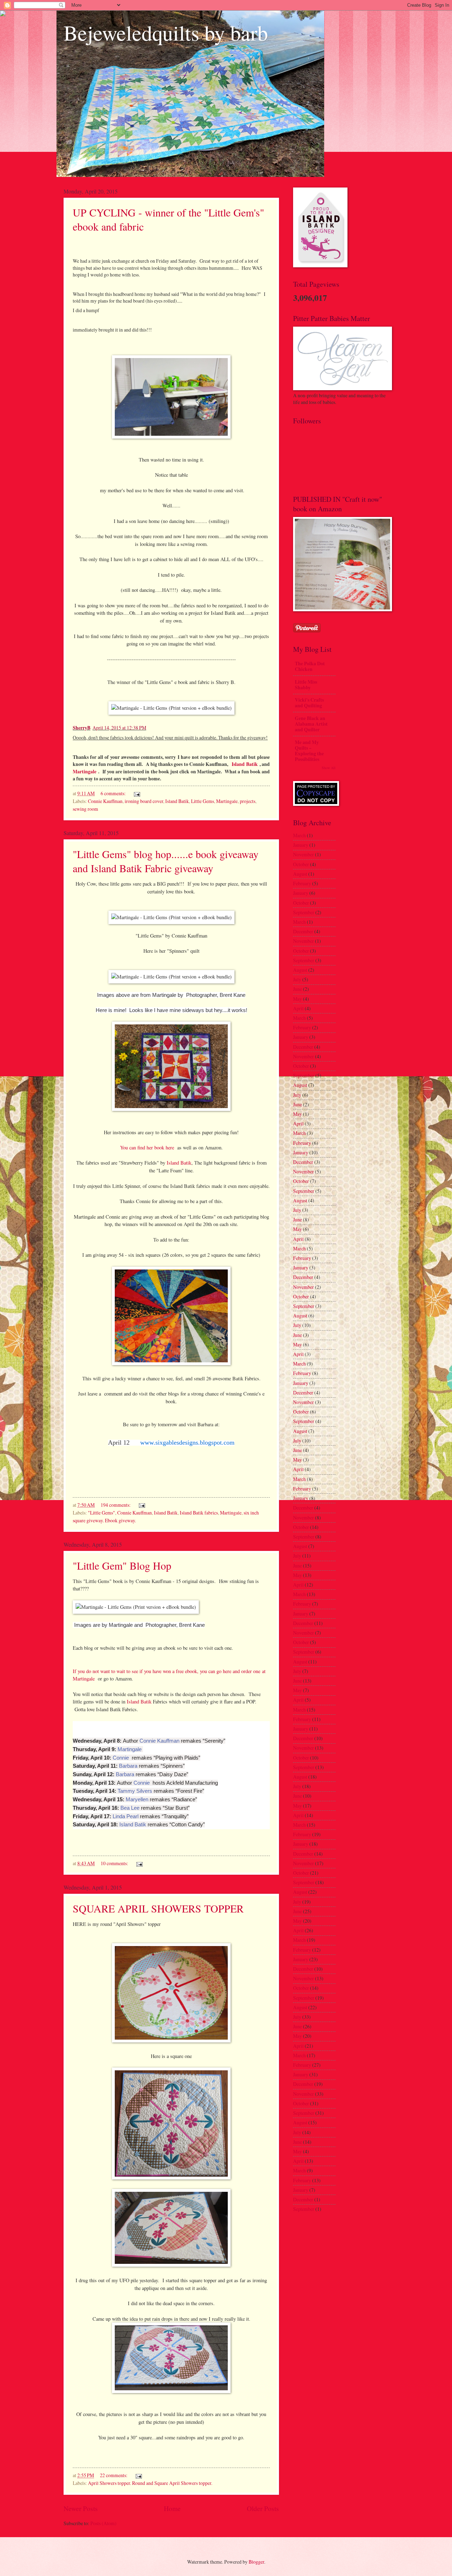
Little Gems (203, 801)
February (302, 883)
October (301, 864)
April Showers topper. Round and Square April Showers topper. (150, 2483)
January (301, 845)
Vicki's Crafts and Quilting (309, 703)
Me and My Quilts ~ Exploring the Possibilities (309, 751)
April (298, 1008)
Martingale (85, 772)
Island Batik (244, 764)
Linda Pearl (126, 1816)
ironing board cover (144, 801)
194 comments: (116, 1505)
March (299, 835)
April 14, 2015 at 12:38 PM (119, 728)
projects (248, 801)
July (297, 979)
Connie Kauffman (105, 801)
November (304, 854)
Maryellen (137, 1799)
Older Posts (263, 2508)
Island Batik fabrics (199, 1513)
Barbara (128, 1766)
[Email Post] (137, 793)
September (304, 912)
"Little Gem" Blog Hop (122, 1565)
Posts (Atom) (103, 2523)
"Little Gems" (102, 1513)
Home (172, 2508)
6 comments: (114, 793)
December (303, 931)
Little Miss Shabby (306, 685)
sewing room (85, 809)
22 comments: (114, 2475)
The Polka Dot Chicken (310, 666)
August (300, 874)
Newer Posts (81, 2508)
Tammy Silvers (135, 1791)
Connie (121, 1758)
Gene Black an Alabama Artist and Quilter (311, 724)
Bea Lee (130, 1808)
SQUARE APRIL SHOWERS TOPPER (158, 1908)
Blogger (256, 2562)
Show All (329, 768)
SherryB (82, 728)
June (298, 989)
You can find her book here (147, 1147)
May (298, 999)
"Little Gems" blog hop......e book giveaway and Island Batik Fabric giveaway (166, 861)
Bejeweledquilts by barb (166, 32)
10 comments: (115, 1863)
